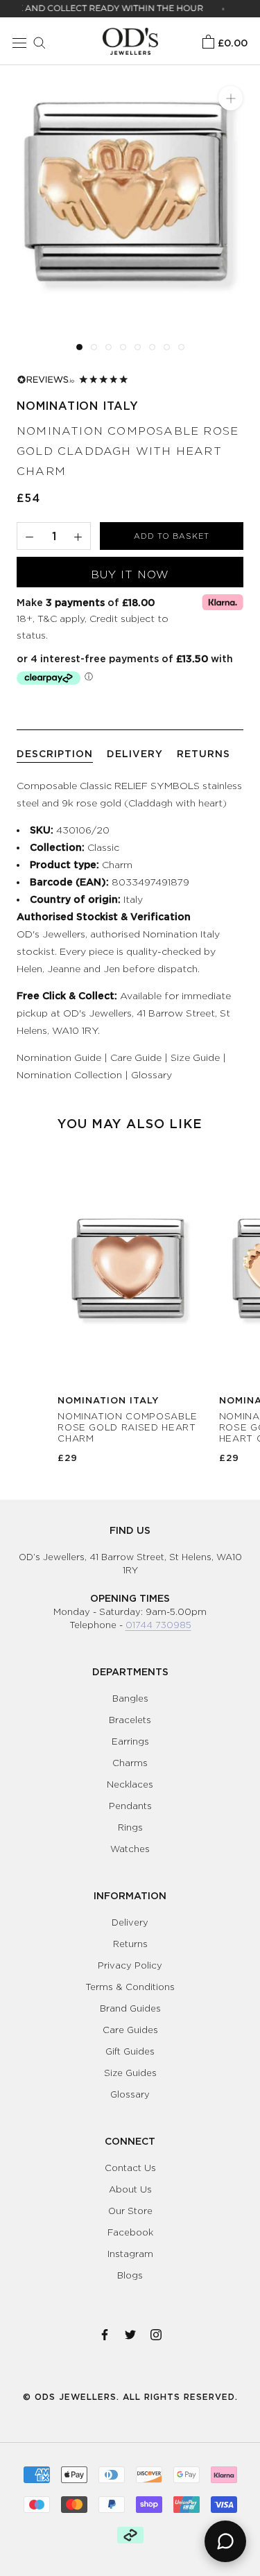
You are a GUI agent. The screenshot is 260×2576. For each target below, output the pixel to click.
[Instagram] (156, 2332)
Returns (130, 1944)
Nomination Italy (78, 406)
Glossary (151, 1074)
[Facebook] (105, 2332)
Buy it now (130, 574)
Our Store (130, 2211)
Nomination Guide (59, 1057)
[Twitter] (130, 2332)
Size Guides (130, 2073)
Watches (130, 1849)
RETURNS (203, 753)
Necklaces (130, 1784)
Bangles (130, 1698)
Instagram (130, 2254)
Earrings (130, 1741)
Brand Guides (130, 2008)
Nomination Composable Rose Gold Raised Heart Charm (128, 1427)
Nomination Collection (69, 1074)
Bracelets (130, 1720)
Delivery (130, 1922)
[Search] (36, 41)
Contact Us (130, 2168)
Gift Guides (130, 2051)
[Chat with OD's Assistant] (225, 2541)
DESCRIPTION (55, 753)
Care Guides (130, 2030)
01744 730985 (158, 1625)
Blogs (130, 2275)
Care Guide (136, 1057)
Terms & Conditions (130, 1987)
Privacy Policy (130, 1965)
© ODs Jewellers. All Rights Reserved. (130, 2397)
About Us (130, 2189)
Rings (130, 1827)
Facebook (130, 2232)
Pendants (130, 1806)
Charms (130, 1763)
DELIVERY (135, 753)
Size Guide (195, 1057)
